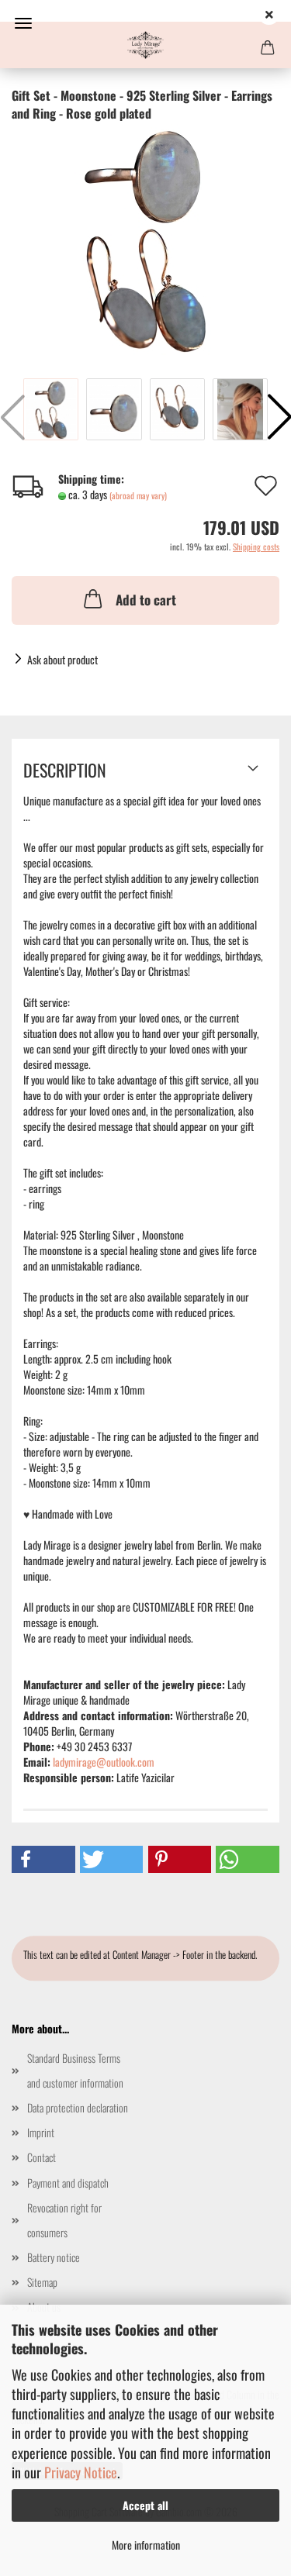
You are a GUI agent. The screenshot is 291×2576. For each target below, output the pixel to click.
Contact (42, 2157)
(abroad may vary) (138, 495)
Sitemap (42, 2282)
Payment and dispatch (68, 2183)
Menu (23, 23)
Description (65, 770)
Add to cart (146, 600)
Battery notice (54, 2257)
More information (146, 2545)
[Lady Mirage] (145, 45)
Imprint (41, 2132)
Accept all (145, 2505)
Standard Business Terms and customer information (75, 2070)
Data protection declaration (78, 2107)
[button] (43, 1859)
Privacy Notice (81, 2472)
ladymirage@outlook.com (104, 1762)
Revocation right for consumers (64, 2220)
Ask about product (62, 659)
